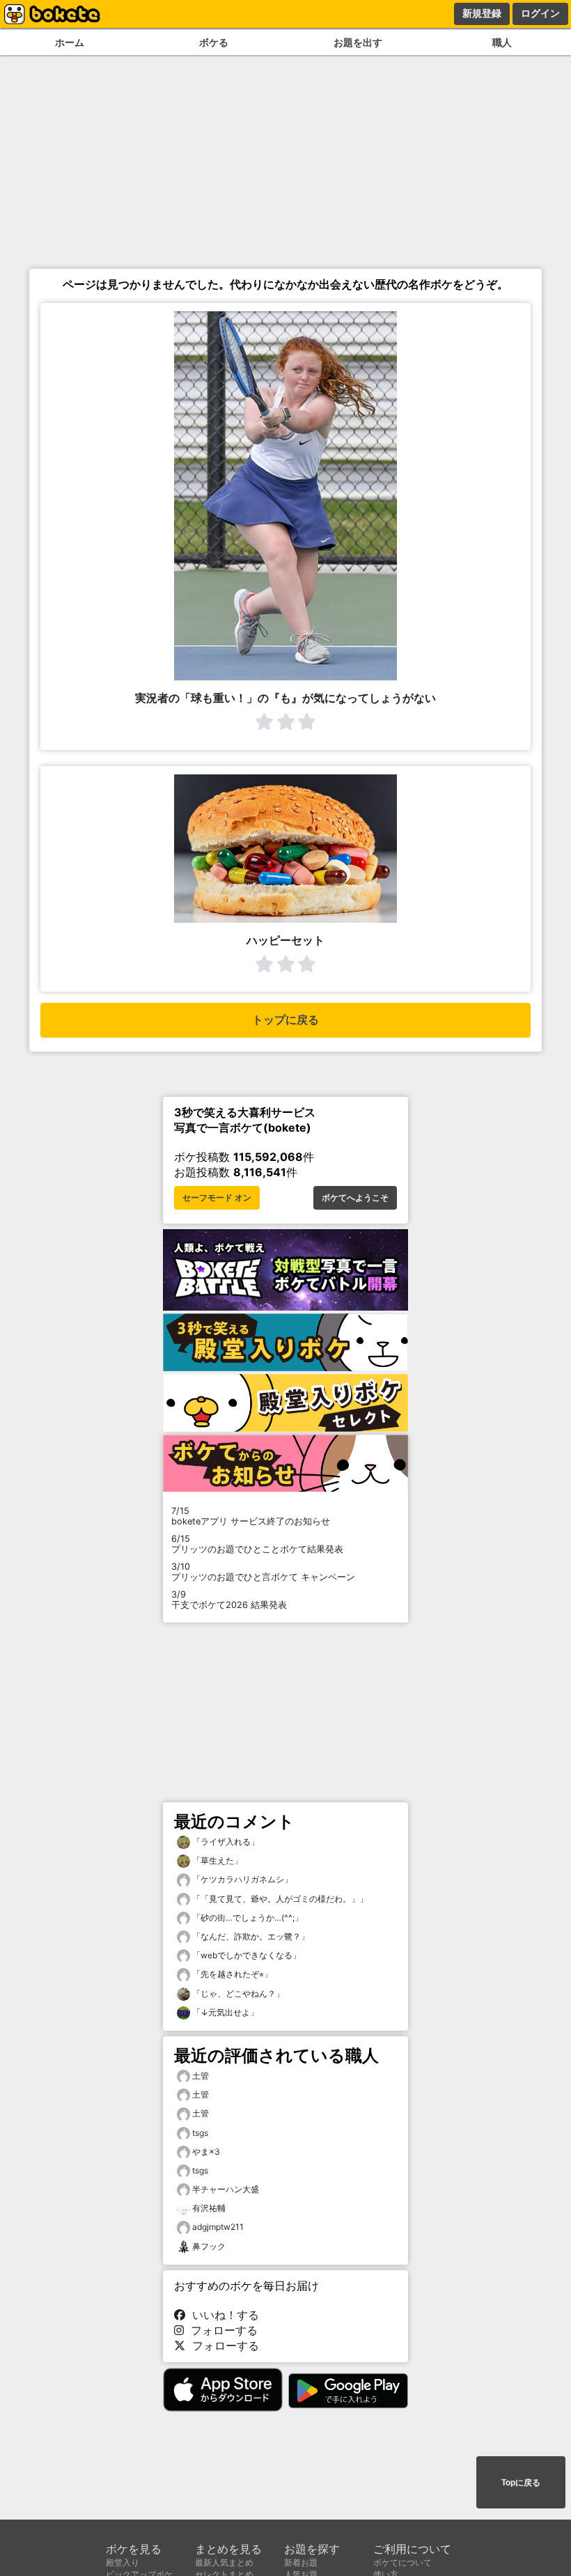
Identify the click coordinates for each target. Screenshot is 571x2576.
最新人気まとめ (224, 2562)
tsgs (200, 2133)
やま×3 (206, 2152)
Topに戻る (521, 2483)
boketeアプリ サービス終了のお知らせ (251, 1516)
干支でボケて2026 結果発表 (229, 1600)
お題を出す (358, 42)
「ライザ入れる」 (225, 1842)
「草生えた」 (216, 1860)
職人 (502, 42)
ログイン (540, 13)
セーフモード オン (217, 1198)
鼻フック (209, 2246)
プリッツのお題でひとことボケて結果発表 (257, 1544)
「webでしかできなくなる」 (245, 1955)
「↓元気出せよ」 (224, 2012)
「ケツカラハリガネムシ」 (241, 1879)
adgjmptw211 (218, 2227)
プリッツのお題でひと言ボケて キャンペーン (263, 1572)
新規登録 (482, 13)
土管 (201, 2076)
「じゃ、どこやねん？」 (237, 1993)
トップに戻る (285, 1020)
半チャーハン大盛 (226, 2189)
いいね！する (222, 2315)
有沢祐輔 (209, 2208)
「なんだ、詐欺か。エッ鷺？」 (250, 1936)
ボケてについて (402, 2562)
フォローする (221, 2330)
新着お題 (301, 2562)
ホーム (70, 42)
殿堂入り (123, 2562)
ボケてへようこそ (355, 1198)
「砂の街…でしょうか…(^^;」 (247, 1918)
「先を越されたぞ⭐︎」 (231, 1974)
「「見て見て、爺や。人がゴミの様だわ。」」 (279, 1899)
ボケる (214, 42)
